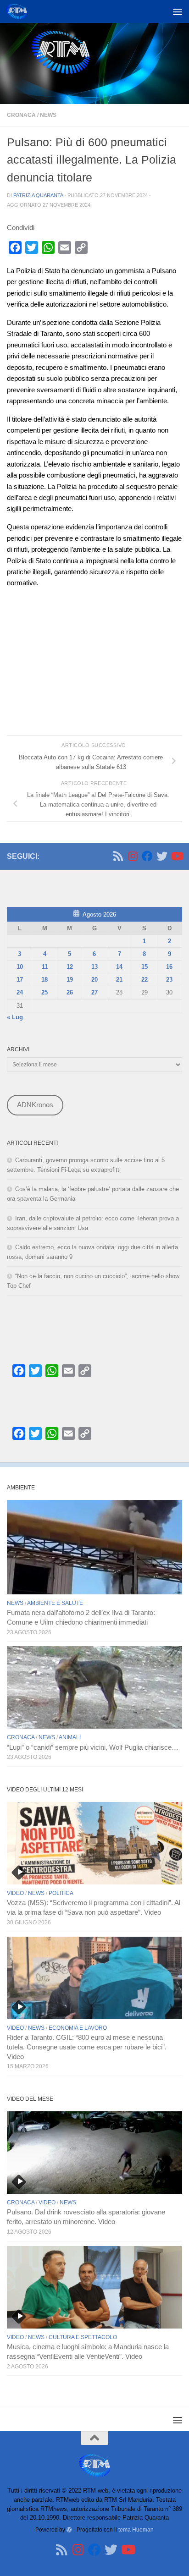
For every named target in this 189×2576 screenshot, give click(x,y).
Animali (70, 1737)
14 (119, 967)
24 (20, 992)
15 (145, 967)
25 (44, 992)
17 (20, 980)
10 (20, 967)
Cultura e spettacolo (83, 2337)
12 (70, 967)
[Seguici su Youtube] (177, 856)
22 (145, 980)
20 (94, 980)
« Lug (15, 1017)
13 (94, 967)
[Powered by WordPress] (69, 2530)
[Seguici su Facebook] (147, 856)
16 (169, 967)
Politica (61, 1893)
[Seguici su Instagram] (133, 856)
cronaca (21, 115)
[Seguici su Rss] (118, 856)
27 (94, 992)
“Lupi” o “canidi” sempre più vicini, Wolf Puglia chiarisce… (93, 1747)
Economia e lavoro (78, 2028)
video (15, 1893)
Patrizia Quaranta (38, 195)
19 (70, 980)
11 (45, 967)
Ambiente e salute (55, 1603)
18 (44, 980)
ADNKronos (35, 1105)
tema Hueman (136, 2529)
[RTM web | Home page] (20, 11)
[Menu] (178, 11)
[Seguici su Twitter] (162, 856)
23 (169, 980)
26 (70, 992)
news (48, 115)
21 (119, 980)
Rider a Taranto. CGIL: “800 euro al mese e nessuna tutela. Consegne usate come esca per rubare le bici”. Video (87, 2047)
